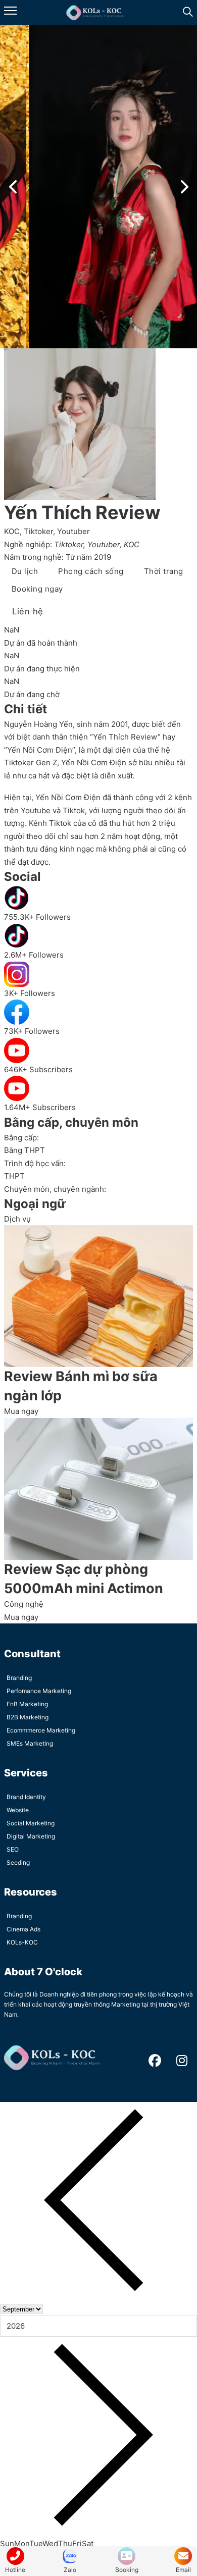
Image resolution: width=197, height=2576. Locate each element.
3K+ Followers (30, 993)
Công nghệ (24, 1604)
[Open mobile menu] (10, 11)
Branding (19, 1678)
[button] (13, 187)
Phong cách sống (91, 571)
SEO (13, 1849)
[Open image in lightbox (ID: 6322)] (98, 187)
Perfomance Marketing (39, 1691)
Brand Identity (26, 1797)
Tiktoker (38, 531)
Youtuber (73, 531)
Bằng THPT (24, 1150)
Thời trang (164, 571)
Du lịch (25, 571)
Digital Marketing (31, 1836)
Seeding (18, 1862)
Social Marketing (31, 1823)
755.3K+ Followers (37, 917)
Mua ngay (21, 1411)
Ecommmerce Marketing (41, 1730)
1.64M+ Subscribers (40, 1107)
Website (18, 1810)
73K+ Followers (32, 1031)
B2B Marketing (28, 1717)
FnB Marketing (27, 1704)
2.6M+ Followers (34, 955)
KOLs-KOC (22, 1942)
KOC (12, 531)
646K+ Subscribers (38, 1069)
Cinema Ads (23, 1929)
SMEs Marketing (30, 1743)
